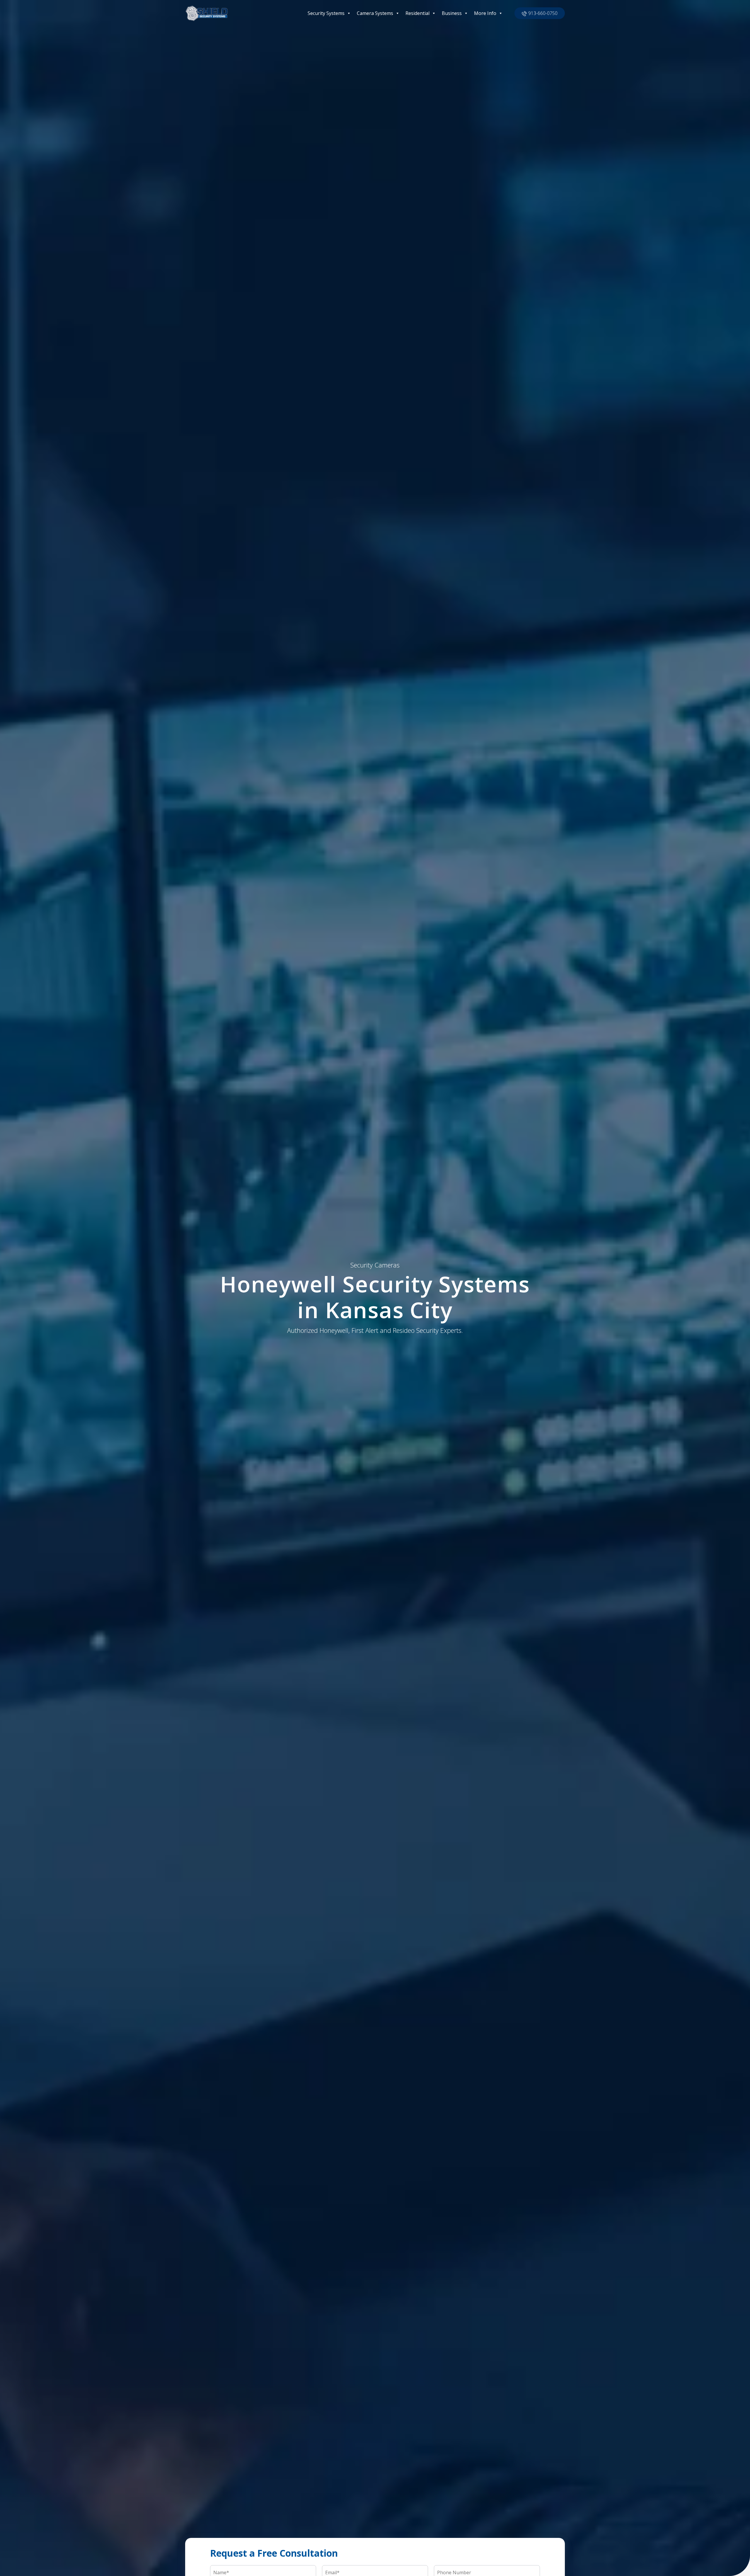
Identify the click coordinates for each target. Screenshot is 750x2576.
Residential (417, 13)
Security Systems (326, 13)
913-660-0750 (543, 13)
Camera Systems (375, 13)
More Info (485, 13)
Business (452, 13)
